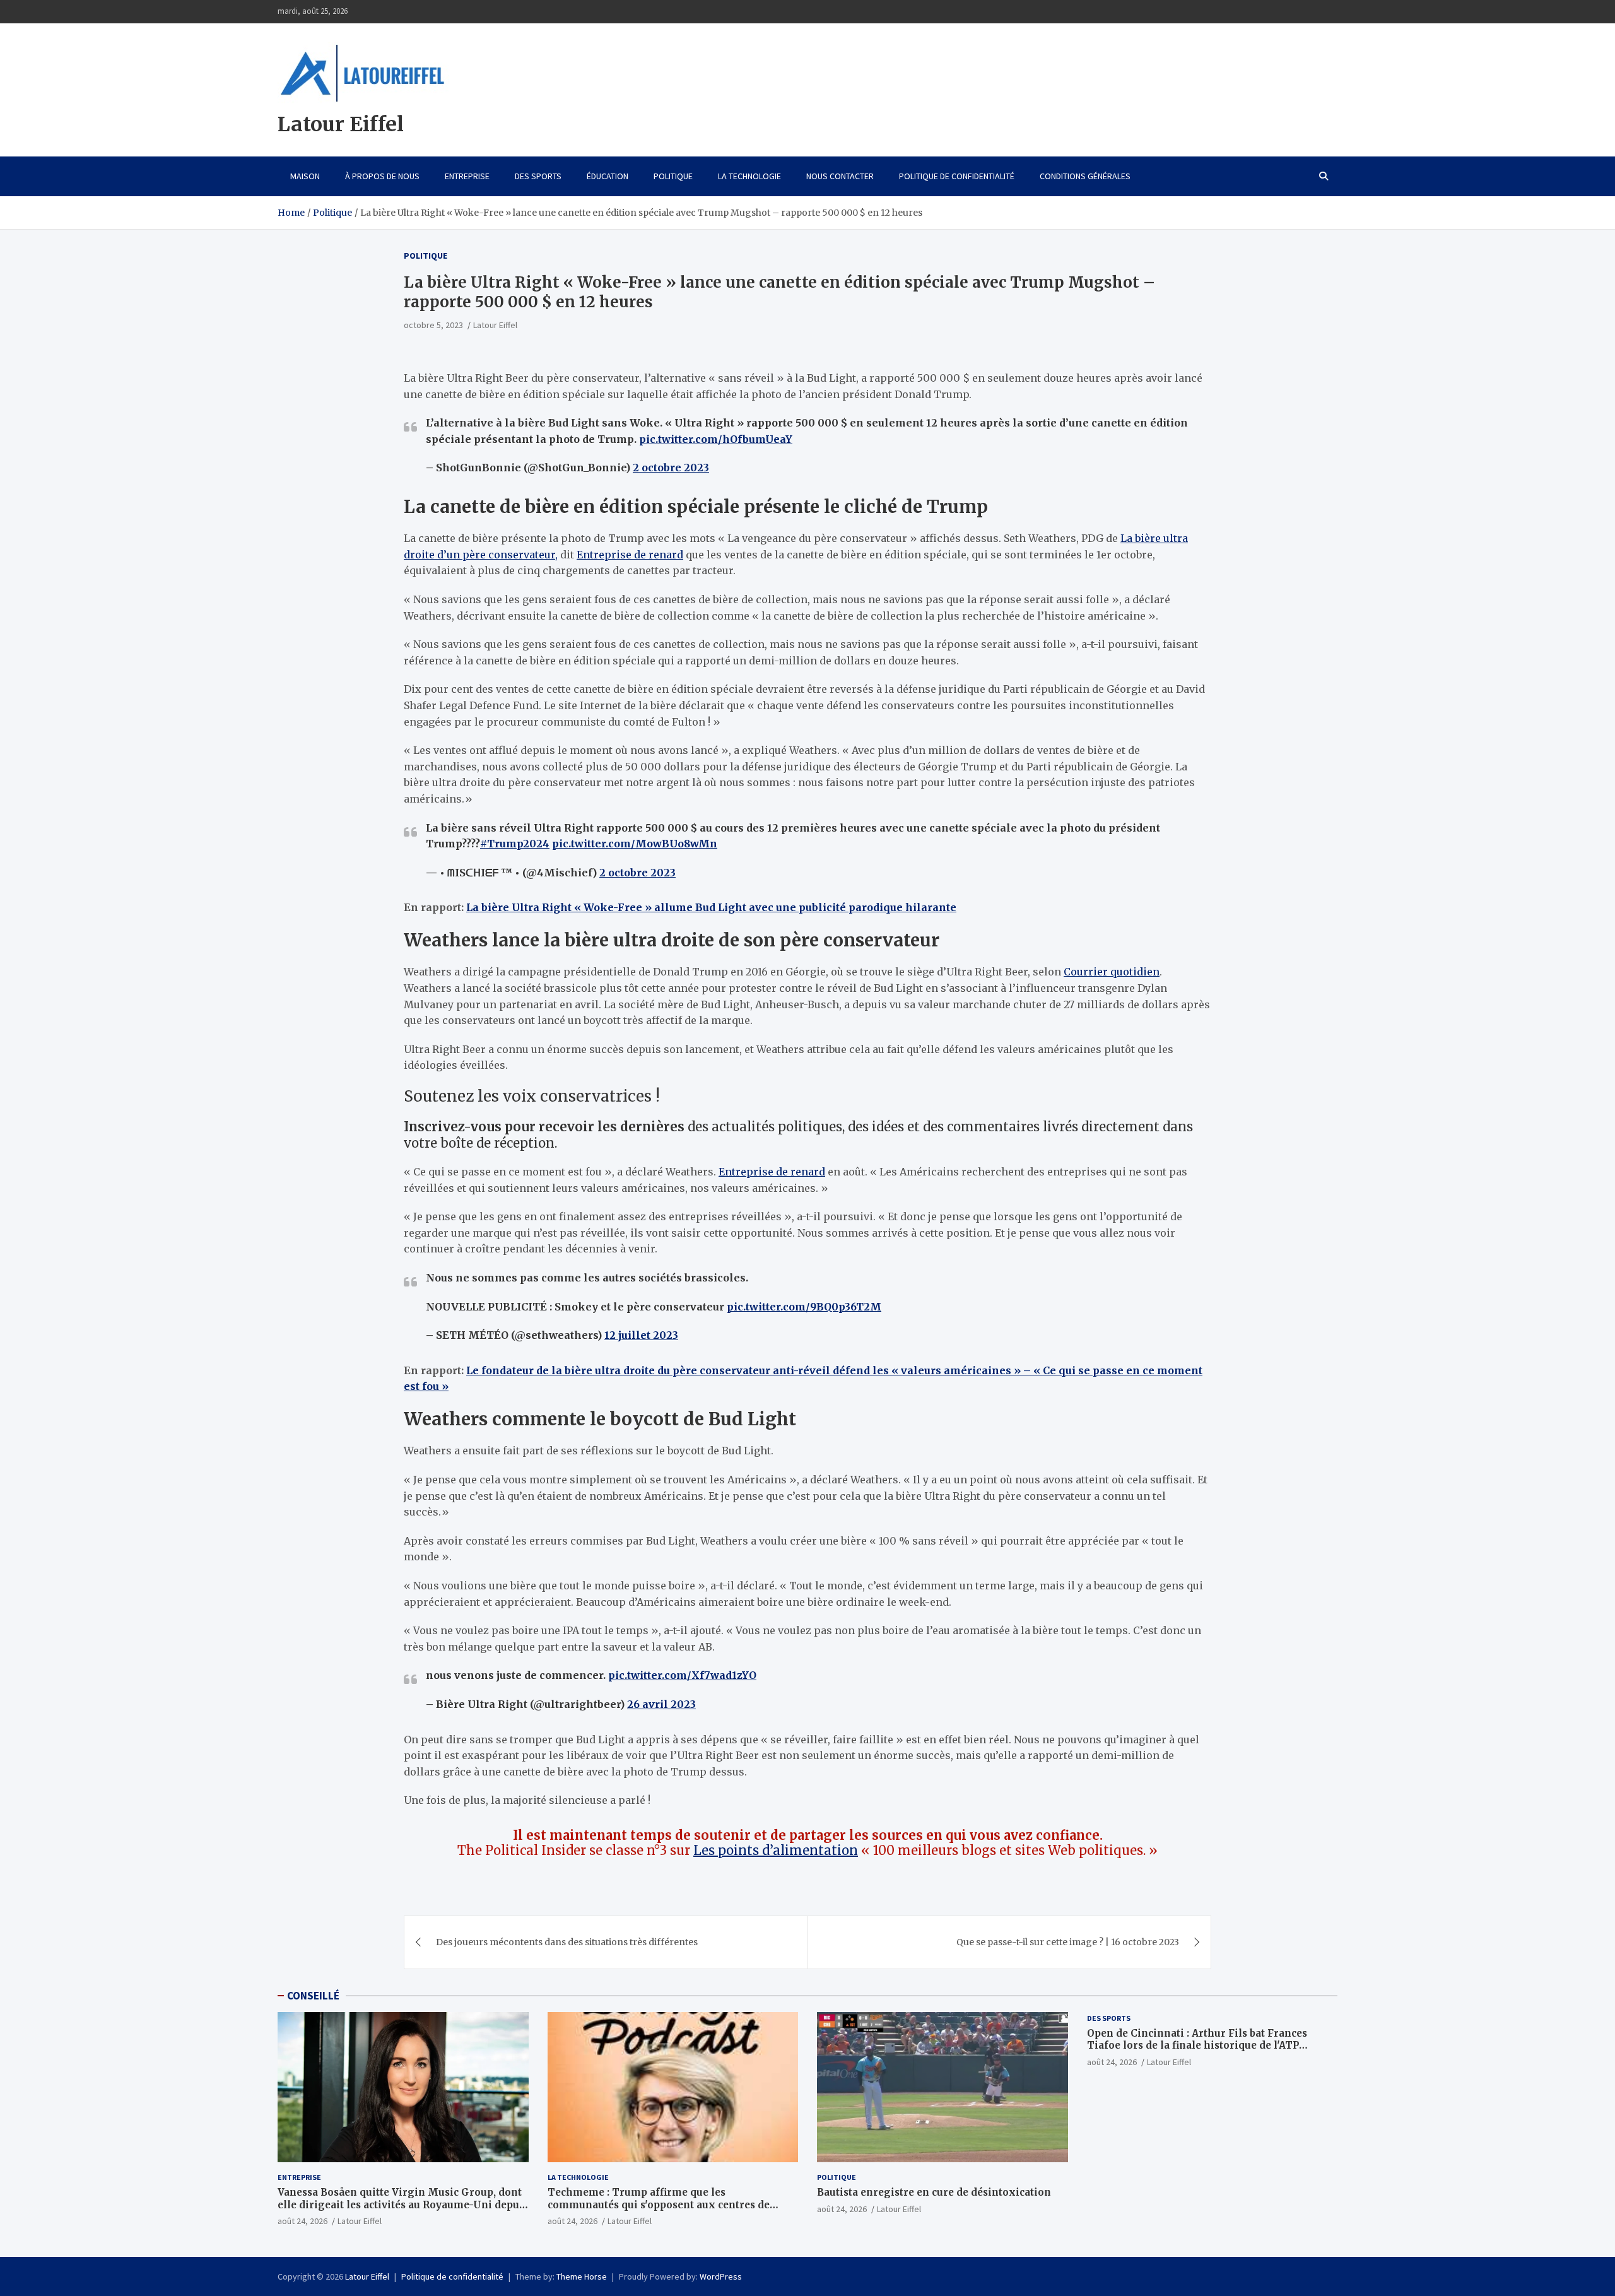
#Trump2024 (515, 844)
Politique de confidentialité (957, 176)
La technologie (749, 176)
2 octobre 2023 (671, 468)
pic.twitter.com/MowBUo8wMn (635, 844)
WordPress (721, 2276)
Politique (673, 176)
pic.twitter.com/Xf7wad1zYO (682, 1675)
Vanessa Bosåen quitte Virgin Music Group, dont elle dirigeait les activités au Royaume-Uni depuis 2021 (403, 2205)
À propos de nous (382, 176)
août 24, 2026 (302, 2221)
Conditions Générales (1085, 176)
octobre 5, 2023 (433, 325)
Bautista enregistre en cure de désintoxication (934, 2192)
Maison (305, 176)
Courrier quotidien (1112, 972)
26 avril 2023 (661, 1704)
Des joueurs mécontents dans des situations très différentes (567, 1942)
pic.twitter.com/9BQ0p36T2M (804, 1307)
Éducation (608, 176)
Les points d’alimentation (776, 1850)
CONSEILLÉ (313, 1996)
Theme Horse (582, 2276)
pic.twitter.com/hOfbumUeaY (716, 439)
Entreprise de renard (630, 555)
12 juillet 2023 (641, 1335)
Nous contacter (840, 176)
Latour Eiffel (341, 124)
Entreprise (467, 176)
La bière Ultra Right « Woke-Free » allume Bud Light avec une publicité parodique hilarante (711, 907)
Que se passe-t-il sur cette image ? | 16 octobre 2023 (1068, 1942)
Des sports (538, 176)
